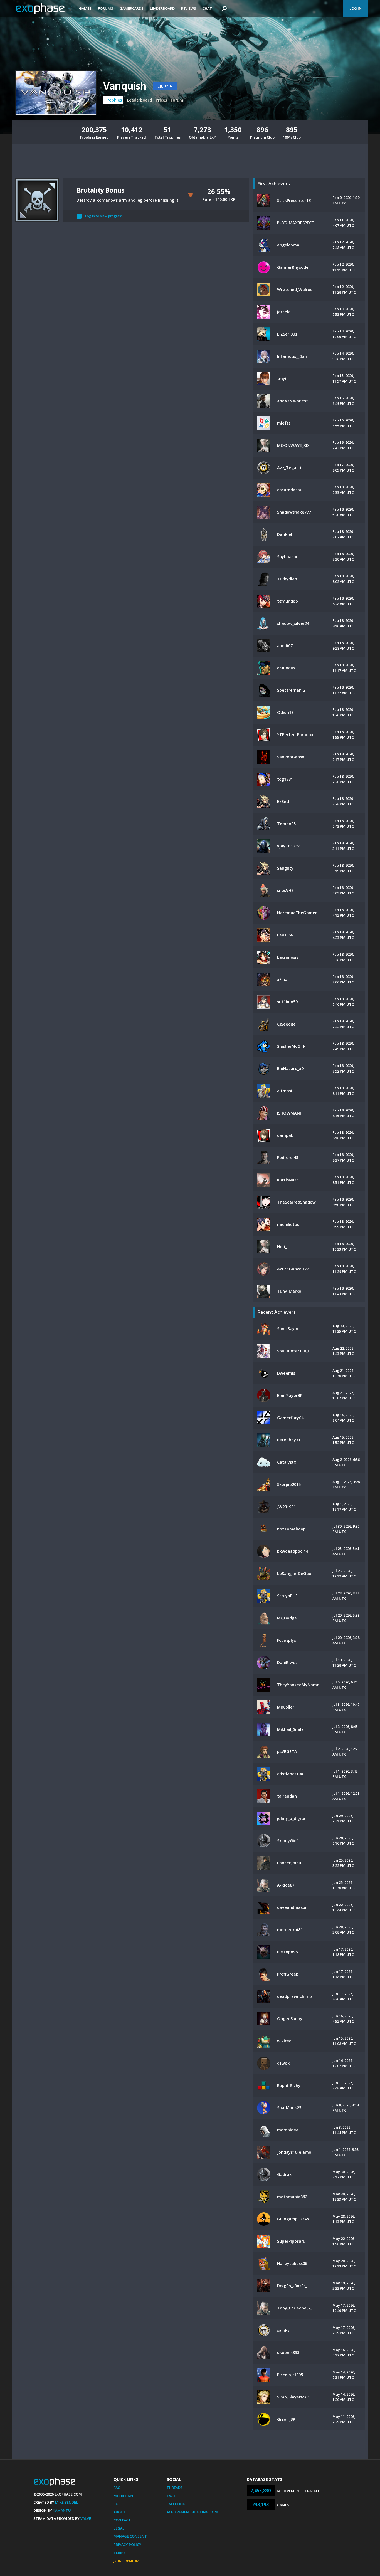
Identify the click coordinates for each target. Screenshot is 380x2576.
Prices (161, 100)
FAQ (117, 2488)
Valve (86, 2518)
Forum (177, 100)
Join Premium (126, 2561)
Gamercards (132, 8)
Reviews (189, 8)
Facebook (176, 2504)
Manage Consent (130, 2536)
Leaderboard (162, 8)
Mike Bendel (66, 2502)
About (120, 2512)
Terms (120, 2553)
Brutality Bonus (100, 190)
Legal (119, 2528)
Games (85, 8)
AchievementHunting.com (192, 2512)
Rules (119, 2504)
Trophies (113, 100)
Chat (207, 8)
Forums (106, 8)
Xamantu (62, 2510)
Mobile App (124, 2496)
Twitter (175, 2496)
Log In (356, 8)
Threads (175, 2488)
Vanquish (125, 86)
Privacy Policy (127, 2545)
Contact (122, 2520)
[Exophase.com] (44, 9)
